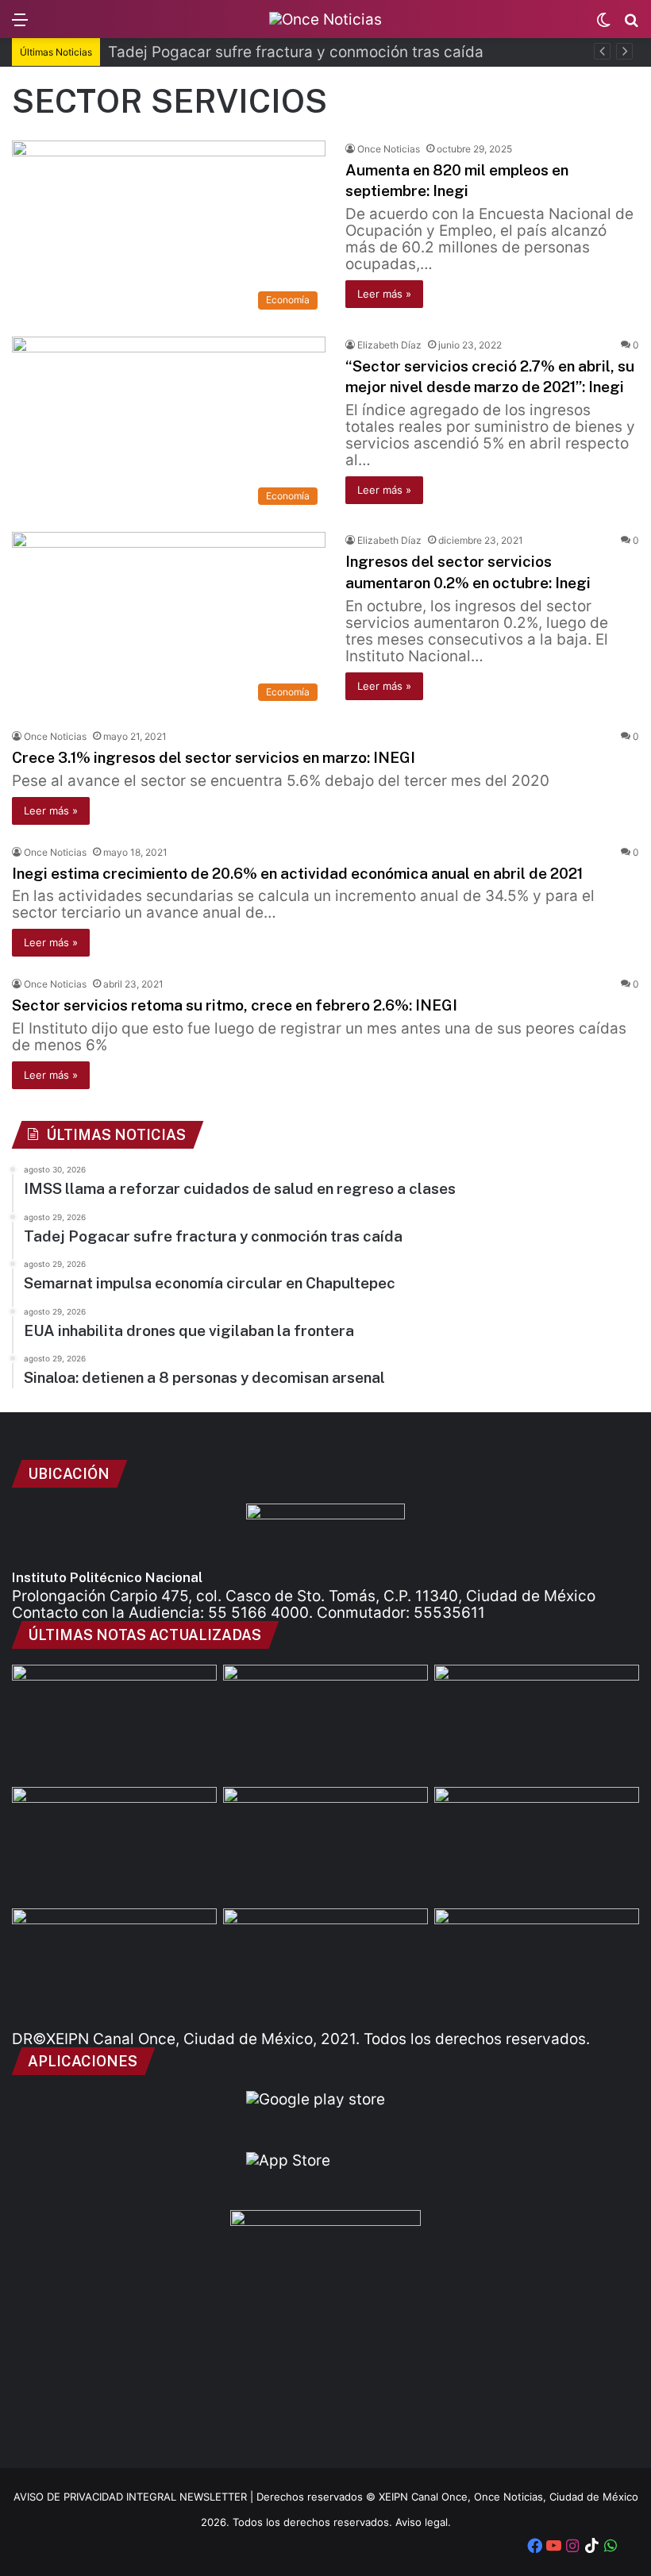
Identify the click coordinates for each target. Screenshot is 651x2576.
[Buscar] (631, 25)
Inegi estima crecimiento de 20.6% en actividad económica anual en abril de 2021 (297, 873)
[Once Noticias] (325, 19)
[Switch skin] (603, 25)
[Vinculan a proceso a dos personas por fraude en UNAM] (325, 1966)
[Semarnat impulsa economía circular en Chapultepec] (325, 1845)
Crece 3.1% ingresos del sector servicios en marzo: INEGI (214, 757)
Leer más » (384, 294)
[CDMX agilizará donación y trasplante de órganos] (537, 1966)
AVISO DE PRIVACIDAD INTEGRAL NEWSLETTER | (135, 2497)
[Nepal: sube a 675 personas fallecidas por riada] (537, 1845)
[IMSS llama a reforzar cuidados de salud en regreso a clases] (114, 1723)
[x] (630, 2547)
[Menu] (20, 25)
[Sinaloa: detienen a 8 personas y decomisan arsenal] (537, 1723)
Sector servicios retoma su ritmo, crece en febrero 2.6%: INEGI (235, 1005)
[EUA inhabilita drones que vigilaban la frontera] (114, 1966)
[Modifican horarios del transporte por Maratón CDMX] (325, 1723)
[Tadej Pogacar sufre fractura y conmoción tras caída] (114, 1845)
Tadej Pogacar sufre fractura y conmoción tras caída (296, 52)
